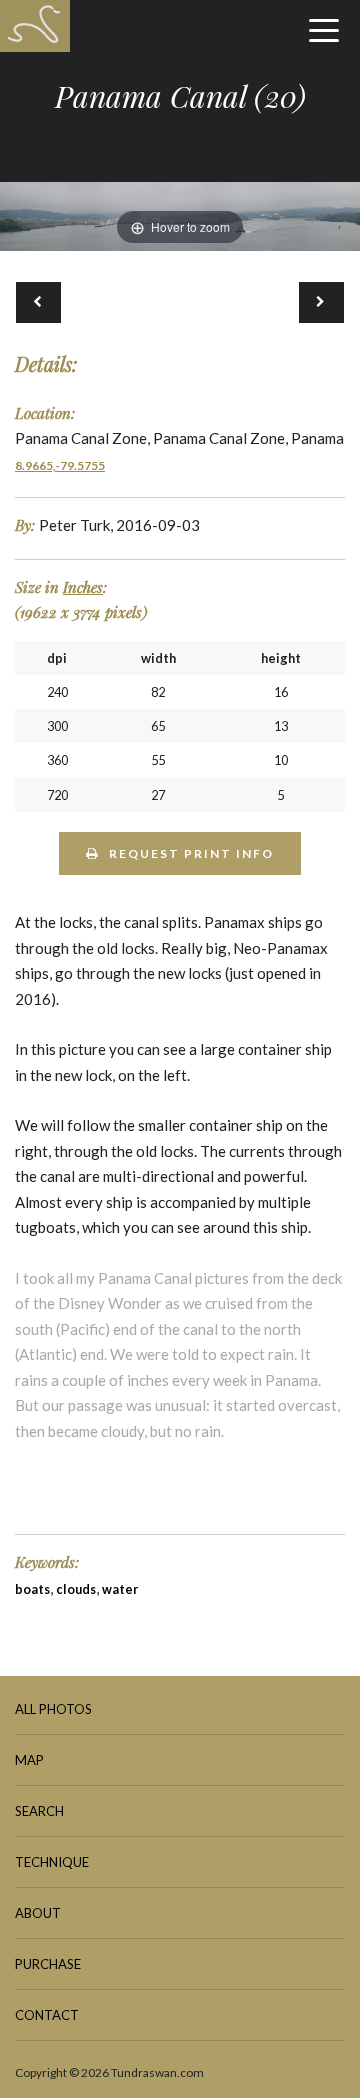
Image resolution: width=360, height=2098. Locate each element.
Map (29, 1760)
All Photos (53, 1709)
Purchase (48, 1964)
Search (39, 1811)
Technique (52, 1862)
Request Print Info (191, 853)
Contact (47, 2015)
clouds (76, 1589)
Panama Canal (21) (321, 302)
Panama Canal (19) (38, 302)
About (38, 1913)
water (120, 1589)
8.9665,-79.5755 (60, 465)
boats (32, 1589)
